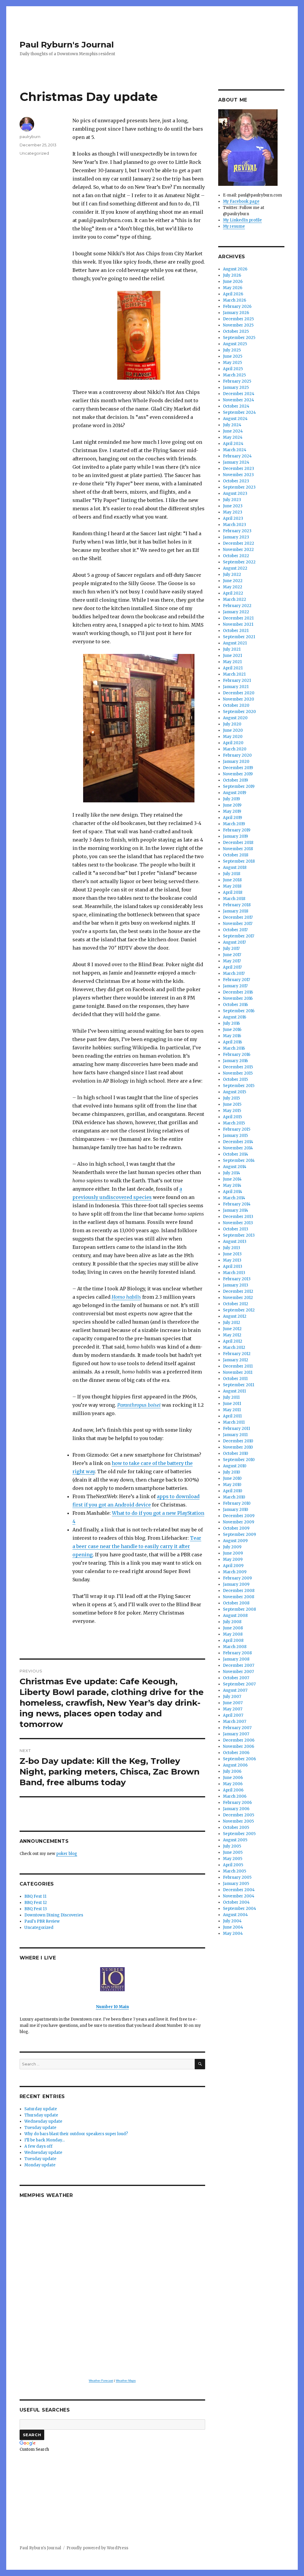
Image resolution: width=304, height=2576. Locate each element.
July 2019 (231, 799)
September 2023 (239, 487)
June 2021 (232, 656)
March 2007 (235, 1722)
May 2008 (233, 1634)
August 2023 (235, 494)
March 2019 (234, 824)
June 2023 (233, 506)
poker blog (67, 1854)
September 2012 (239, 1310)
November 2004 (239, 1896)
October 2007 (236, 1678)
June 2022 (233, 581)
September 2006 (239, 1759)
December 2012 (238, 1291)
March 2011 (234, 1422)
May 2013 (232, 1260)
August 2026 (235, 269)
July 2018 (232, 874)
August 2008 (235, 1616)
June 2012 (232, 1329)
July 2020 (232, 724)
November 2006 (239, 1746)
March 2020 (235, 749)
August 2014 (235, 1167)
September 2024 (239, 412)
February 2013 (237, 1279)
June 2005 (233, 1852)
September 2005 (239, 1834)
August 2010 (235, 1466)
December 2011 (238, 1366)
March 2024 (235, 450)
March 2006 (235, 1796)
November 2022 (238, 550)
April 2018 (233, 892)
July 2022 (232, 575)
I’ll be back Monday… (45, 2140)
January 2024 (236, 462)
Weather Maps (126, 2381)
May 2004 (233, 1933)
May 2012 (232, 1335)
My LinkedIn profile (242, 220)
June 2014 (232, 1179)
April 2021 (233, 668)
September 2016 (239, 1011)
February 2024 (237, 456)
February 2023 (237, 531)
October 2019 (235, 780)
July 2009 (232, 1547)
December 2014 (238, 1142)
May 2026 (233, 288)
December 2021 (238, 618)
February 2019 (237, 830)
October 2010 (236, 1453)
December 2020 (239, 693)
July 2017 (231, 949)
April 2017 (232, 967)
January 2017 (235, 986)
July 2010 (232, 1472)
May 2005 (233, 1859)
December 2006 (239, 1740)
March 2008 (235, 1647)
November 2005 (238, 1821)
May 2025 (232, 363)
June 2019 (232, 805)
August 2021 (235, 643)
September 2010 (239, 1460)
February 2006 (237, 1803)
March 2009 (235, 1572)
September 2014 (239, 1161)
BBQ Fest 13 (36, 1909)
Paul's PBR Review (42, 1921)
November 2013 (238, 1223)
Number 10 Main (112, 2007)
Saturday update (41, 2109)
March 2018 (234, 899)
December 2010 (238, 1441)
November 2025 (238, 325)
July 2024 (232, 425)
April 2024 (233, 444)
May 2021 (232, 662)
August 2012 (235, 1316)
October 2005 (236, 1828)
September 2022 (239, 562)
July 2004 (232, 1921)
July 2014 (232, 1173)
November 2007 (238, 1672)
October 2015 (235, 1079)
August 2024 (235, 419)
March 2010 (234, 1497)
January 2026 (236, 313)
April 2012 (233, 1341)
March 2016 (234, 1048)
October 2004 (236, 1902)
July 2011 (231, 1397)
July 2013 (232, 1248)
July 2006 (232, 1771)
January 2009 (236, 1584)
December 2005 (239, 1815)
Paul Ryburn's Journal (67, 45)
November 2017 (238, 924)
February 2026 (237, 306)
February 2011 (236, 1429)
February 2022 (237, 606)
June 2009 (233, 1553)
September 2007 (239, 1684)
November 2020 (239, 699)
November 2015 (238, 1073)
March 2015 (234, 1123)
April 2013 (233, 1266)
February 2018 (237, 905)
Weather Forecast (101, 2381)
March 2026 (235, 300)
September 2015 (239, 1086)
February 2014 (237, 1204)
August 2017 (234, 942)
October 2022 (236, 556)
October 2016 (235, 1005)
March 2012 (234, 1348)
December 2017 (238, 917)
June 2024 (233, 431)
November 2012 (238, 1298)
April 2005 (233, 1865)
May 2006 (233, 1784)
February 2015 (237, 1129)
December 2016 (238, 992)
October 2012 (236, 1304)
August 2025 (235, 344)
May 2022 (233, 587)
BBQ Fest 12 (36, 1903)
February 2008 (237, 1653)
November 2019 (238, 774)
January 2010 (236, 1510)
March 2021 (234, 674)
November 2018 (238, 849)
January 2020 (236, 762)
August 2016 (235, 1017)
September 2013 (239, 1235)
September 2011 (239, 1385)
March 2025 (234, 375)
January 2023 (236, 537)
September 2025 (239, 338)
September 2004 (240, 1909)
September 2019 (239, 786)
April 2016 (232, 1042)
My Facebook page (241, 201)
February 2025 (237, 381)
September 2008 (239, 1609)
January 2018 (236, 911)
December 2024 (239, 394)
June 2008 (233, 1628)
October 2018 (236, 855)
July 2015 (231, 1098)
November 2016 (238, 998)
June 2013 (232, 1254)
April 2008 (233, 1641)
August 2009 (235, 1541)
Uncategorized (34, 153)
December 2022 (239, 543)
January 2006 (236, 1809)
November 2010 (238, 1447)
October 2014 (236, 1154)
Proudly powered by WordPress (97, 2548)
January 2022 (236, 612)
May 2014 (232, 1185)
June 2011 (232, 1404)
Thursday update (41, 2115)
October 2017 (235, 930)
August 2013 (235, 1242)
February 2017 (236, 980)
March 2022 (235, 599)
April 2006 (233, 1790)
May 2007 (233, 1709)
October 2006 (236, 1753)
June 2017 (232, 955)
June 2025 (233, 356)
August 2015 (235, 1092)
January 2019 (235, 836)
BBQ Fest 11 (35, 1896)
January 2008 (236, 1659)
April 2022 (233, 593)
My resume (234, 226)
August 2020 (235, 718)
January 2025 (236, 388)
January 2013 (236, 1285)
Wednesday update (43, 2121)
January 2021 (236, 687)
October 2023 (236, 481)
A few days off (38, 2146)
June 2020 (233, 730)
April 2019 (232, 818)
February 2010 (237, 1503)
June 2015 (232, 1104)
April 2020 (233, 743)
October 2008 (236, 1603)
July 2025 (232, 350)
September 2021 (239, 637)
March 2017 (234, 973)
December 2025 (238, 319)
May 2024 (233, 437)
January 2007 (236, 1734)
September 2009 (239, 1535)
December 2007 (239, 1665)
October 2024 (236, 406)
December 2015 (238, 1067)
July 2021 (232, 649)
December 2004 (239, 1890)
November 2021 (238, 624)
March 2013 (234, 1273)
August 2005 (235, 1840)
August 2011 (234, 1391)
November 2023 (238, 475)
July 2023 (232, 500)
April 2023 (233, 518)
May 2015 (232, 1111)
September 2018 (239, 861)
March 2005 (235, 1871)
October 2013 (236, 1229)
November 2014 (238, 1148)
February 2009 (237, 1578)
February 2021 (237, 681)
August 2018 (235, 868)
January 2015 (235, 1136)
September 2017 (239, 936)
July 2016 (231, 1023)
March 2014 (234, 1198)
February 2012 (237, 1354)
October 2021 (236, 631)
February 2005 (237, 1877)
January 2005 (236, 1884)
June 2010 (232, 1478)
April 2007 (233, 1715)
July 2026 (232, 275)
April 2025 (233, 369)
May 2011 (232, 1410)
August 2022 (235, 568)
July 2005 (232, 1846)
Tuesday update (40, 2128)
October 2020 (236, 705)
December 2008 (239, 1591)
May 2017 (232, 961)
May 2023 (233, 512)
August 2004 (235, 1915)
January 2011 (235, 1435)
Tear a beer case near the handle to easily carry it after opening (137, 1546)
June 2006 (233, 1778)
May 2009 (233, 1559)
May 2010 (232, 1485)
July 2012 (232, 1323)
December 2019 (238, 768)
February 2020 (237, 755)
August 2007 (235, 1690)
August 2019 (235, 793)
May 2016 (232, 1036)
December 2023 (239, 469)
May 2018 (232, 886)
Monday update (40, 2165)
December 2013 (238, 1217)
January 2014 (236, 1210)
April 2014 (233, 1192)
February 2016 (237, 1055)
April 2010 (233, 1491)
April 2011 (232, 1416)
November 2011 (238, 1372)
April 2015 (232, 1117)
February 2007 (237, 1728)
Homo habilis (126, 1297)
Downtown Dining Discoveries (54, 1915)
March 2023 (235, 525)
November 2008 (239, 1597)
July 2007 (232, 1697)
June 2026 (233, 282)
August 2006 (235, 1765)
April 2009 (233, 1566)
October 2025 (236, 331)
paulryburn (30, 137)
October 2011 (235, 1379)
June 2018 (232, 880)
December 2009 (239, 1516)
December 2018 (238, 843)
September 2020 (239, 712)
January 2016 (235, 1061)
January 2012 (236, 1360)
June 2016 (232, 1030)
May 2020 (233, 737)
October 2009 (236, 1528)
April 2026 (233, 294)
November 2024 (239, 400)
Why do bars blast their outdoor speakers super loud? (76, 2134)
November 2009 (239, 1522)
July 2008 (232, 1622)
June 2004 (233, 1927)
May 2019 (232, 811)
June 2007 (233, 1703)
